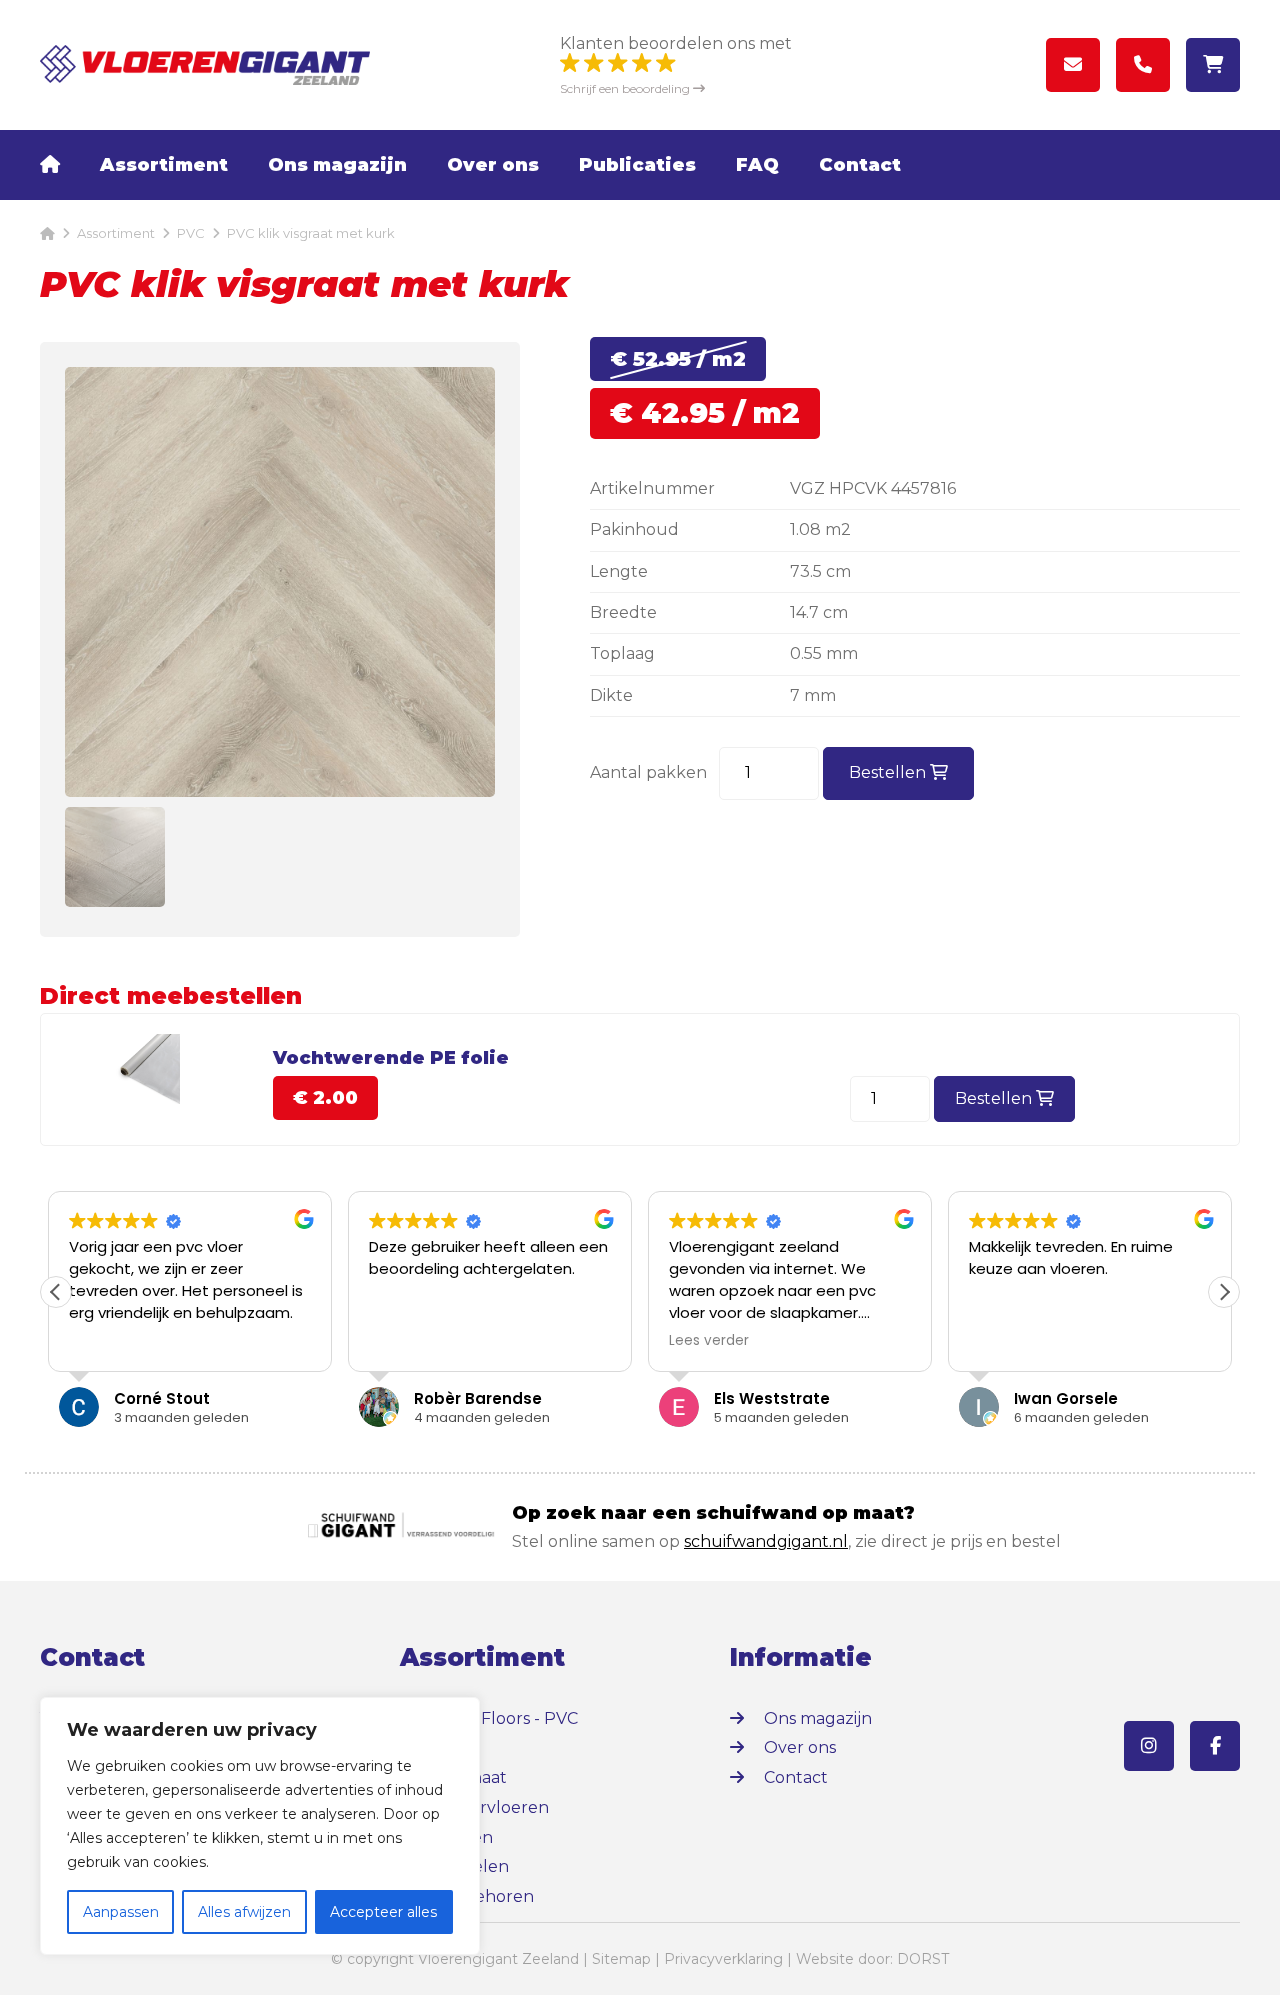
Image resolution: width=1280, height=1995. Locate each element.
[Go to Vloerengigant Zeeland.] (47, 233)
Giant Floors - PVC (506, 1718)
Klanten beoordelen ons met (676, 43)
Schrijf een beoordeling (626, 88)
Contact (860, 165)
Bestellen (889, 772)
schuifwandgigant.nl (766, 1541)
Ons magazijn (337, 165)
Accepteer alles (383, 1912)
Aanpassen (121, 1912)
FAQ (757, 165)
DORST (923, 1959)
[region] (260, 1826)
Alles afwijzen (244, 1912)
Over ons (493, 165)
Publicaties (637, 165)
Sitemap (621, 1959)
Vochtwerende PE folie (391, 1058)
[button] (1224, 1292)
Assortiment (164, 165)
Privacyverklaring (723, 1959)
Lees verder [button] (709, 1341)
